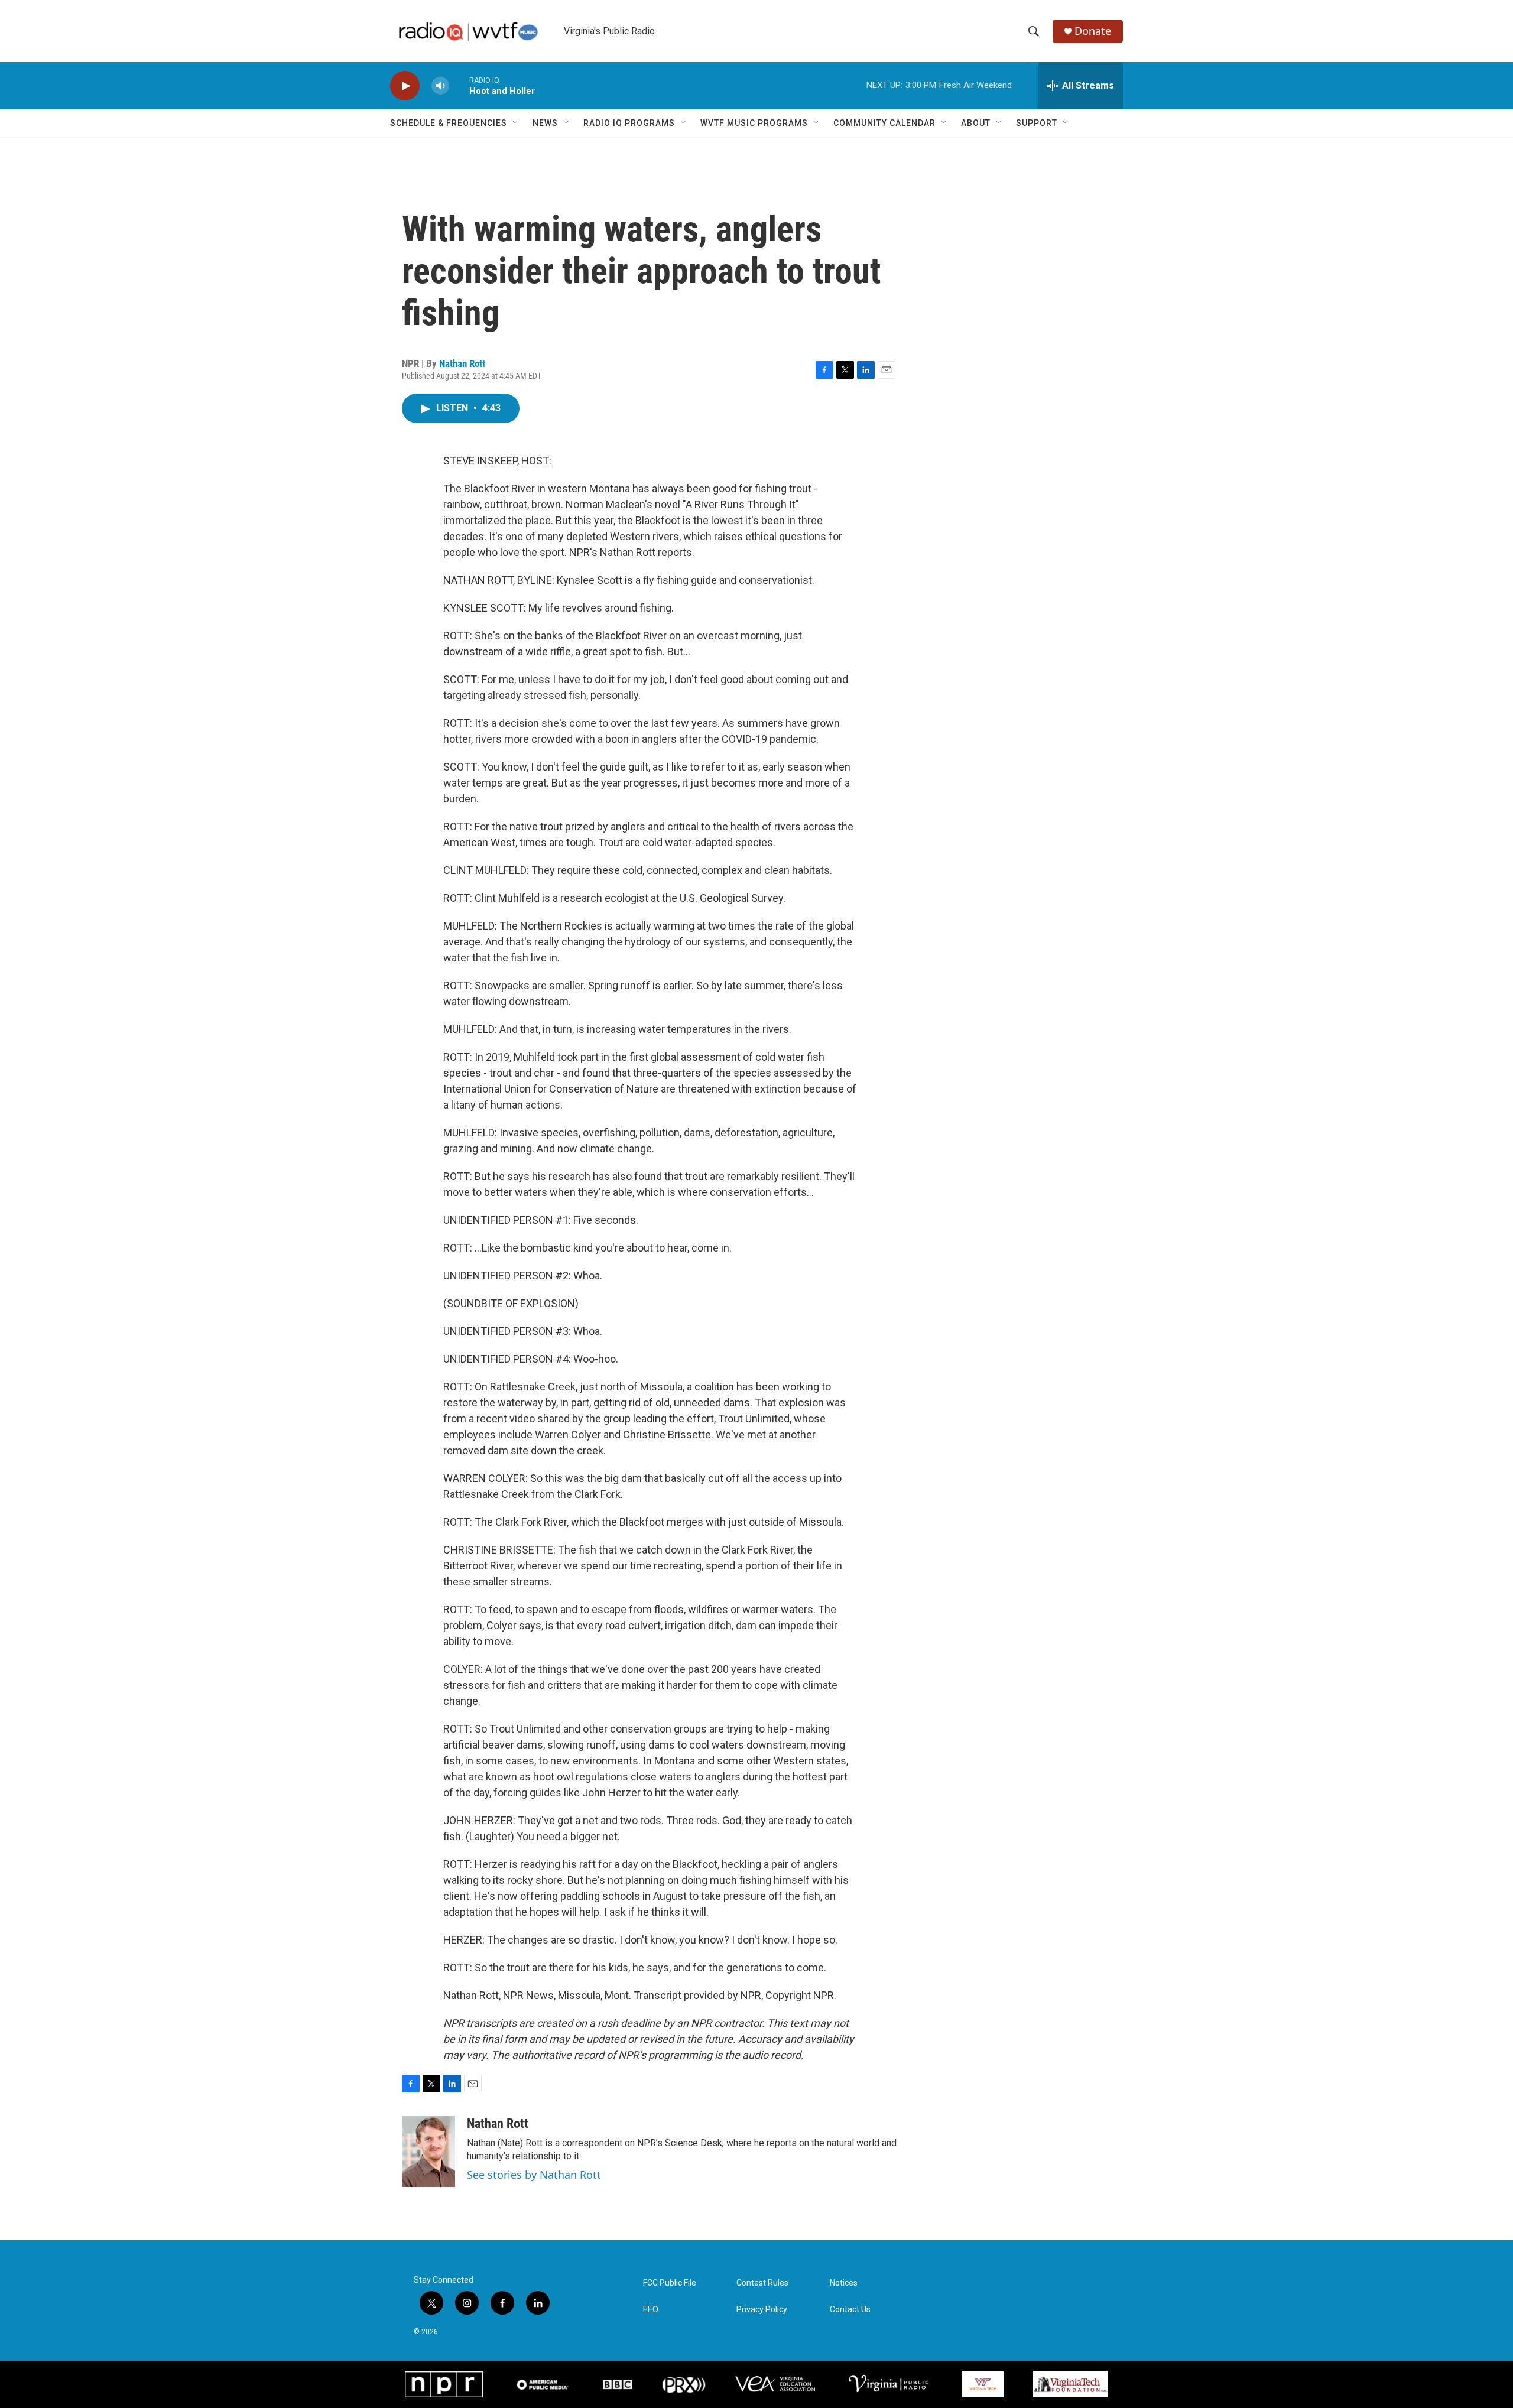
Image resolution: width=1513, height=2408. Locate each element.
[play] (405, 86)
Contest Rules (762, 2283)
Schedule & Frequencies (449, 123)
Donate (1093, 31)
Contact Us (850, 2310)
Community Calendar (884, 123)
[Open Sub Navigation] (516, 123)
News (545, 123)
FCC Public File (670, 2283)
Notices (844, 2283)
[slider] (459, 85)
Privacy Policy (762, 2310)
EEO (651, 2310)
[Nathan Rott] (428, 2152)
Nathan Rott (462, 363)
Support (1037, 123)
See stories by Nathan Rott (534, 2175)
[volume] (440, 86)
